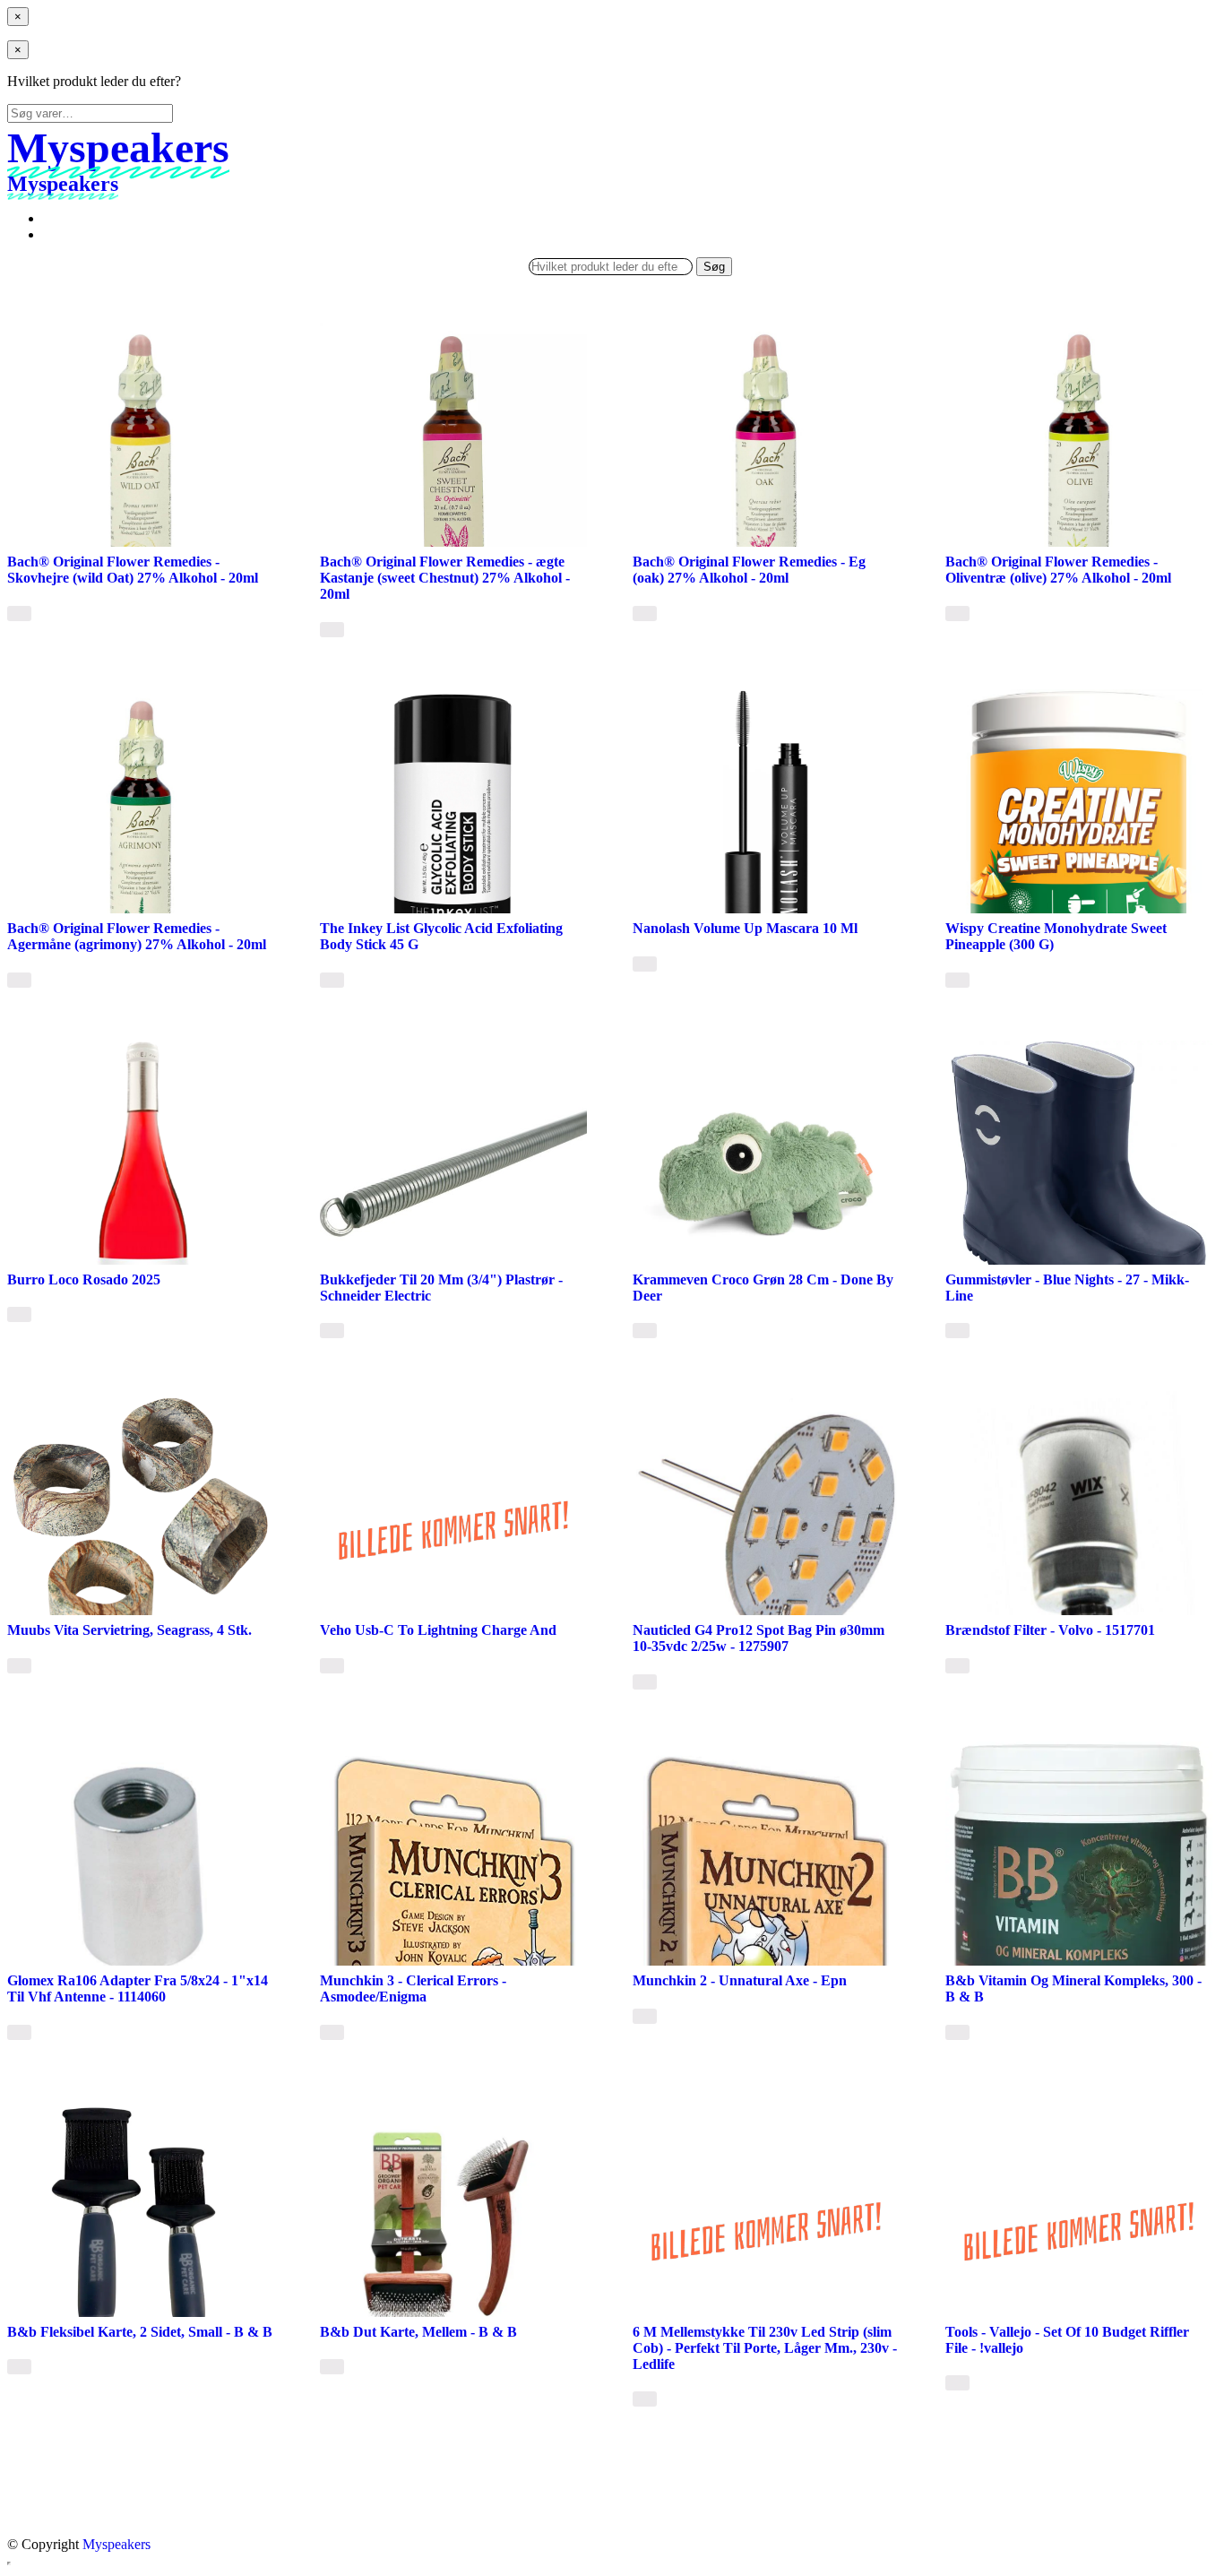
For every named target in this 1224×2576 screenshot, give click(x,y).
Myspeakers (116, 2544)
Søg (714, 267)
